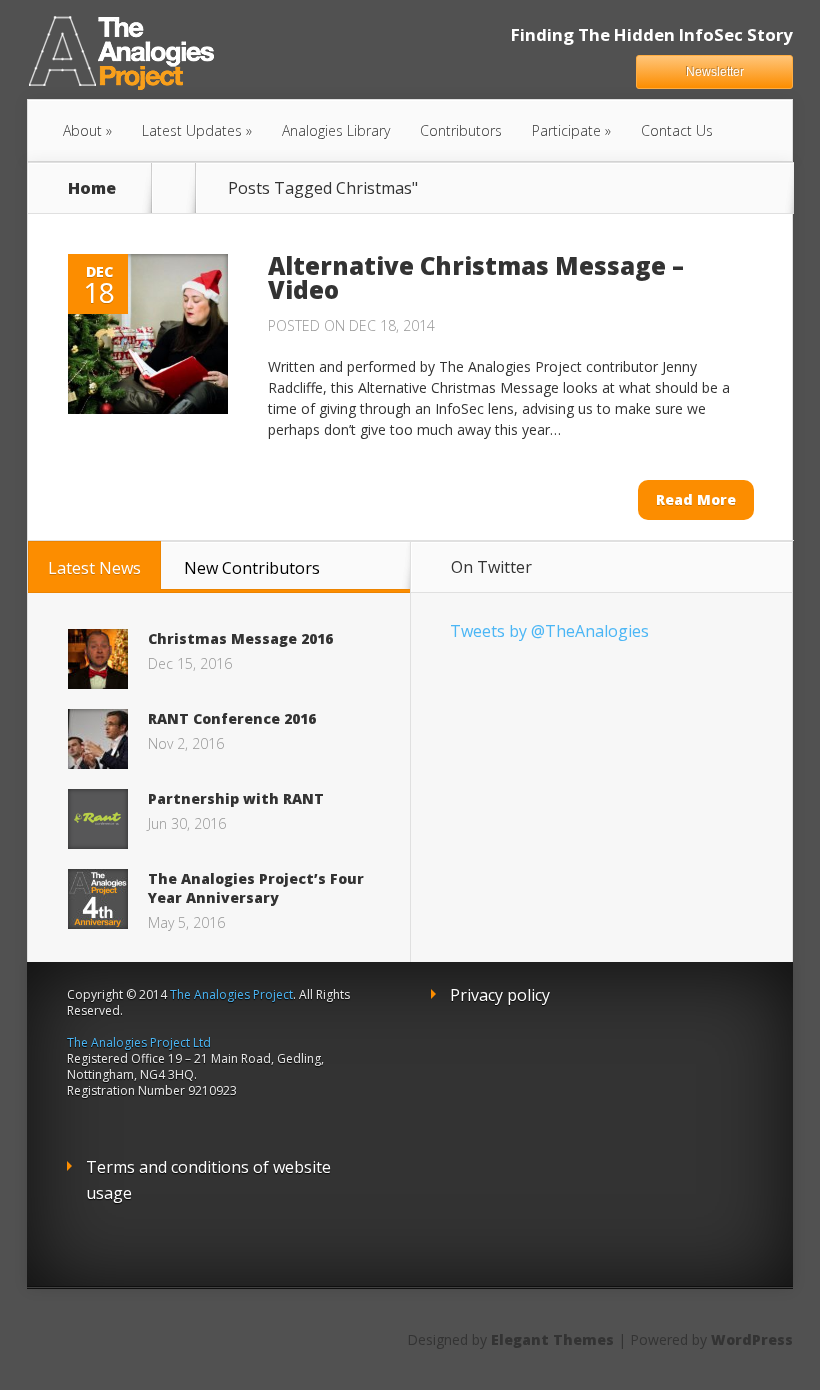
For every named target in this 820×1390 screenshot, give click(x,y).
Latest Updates (192, 130)
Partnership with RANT (236, 798)
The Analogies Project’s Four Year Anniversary (256, 888)
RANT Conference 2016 (232, 718)
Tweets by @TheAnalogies (549, 631)
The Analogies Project (231, 994)
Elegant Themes (552, 1339)
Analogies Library (336, 130)
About (82, 130)
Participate (566, 130)
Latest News (94, 568)
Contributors (461, 130)
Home (92, 188)
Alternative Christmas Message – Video (476, 277)
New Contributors (252, 568)
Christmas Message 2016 (240, 638)
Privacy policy (500, 995)
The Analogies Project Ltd (139, 1042)
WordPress (752, 1339)
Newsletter (715, 72)
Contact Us (677, 130)
